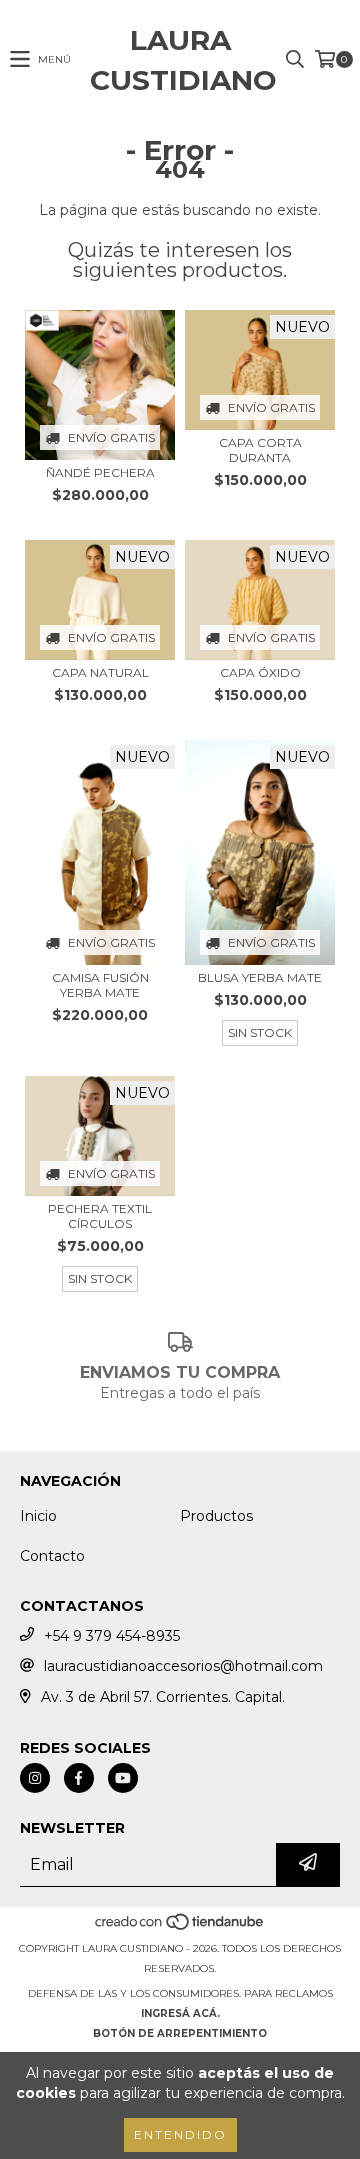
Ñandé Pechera (100, 472)
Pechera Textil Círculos (100, 1216)
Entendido (180, 2134)
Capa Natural (100, 672)
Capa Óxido (260, 672)
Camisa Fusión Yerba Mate (100, 985)
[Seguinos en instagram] (35, 1778)
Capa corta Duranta (260, 450)
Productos (216, 1516)
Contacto (52, 1556)
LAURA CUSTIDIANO (180, 60)
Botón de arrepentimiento (180, 2033)
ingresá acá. (180, 2013)
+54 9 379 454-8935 (112, 1636)
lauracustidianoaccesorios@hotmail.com (183, 1666)
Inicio (38, 1516)
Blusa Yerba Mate (260, 977)
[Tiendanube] (180, 1928)
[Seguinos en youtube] (123, 1778)
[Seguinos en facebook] (79, 1778)
